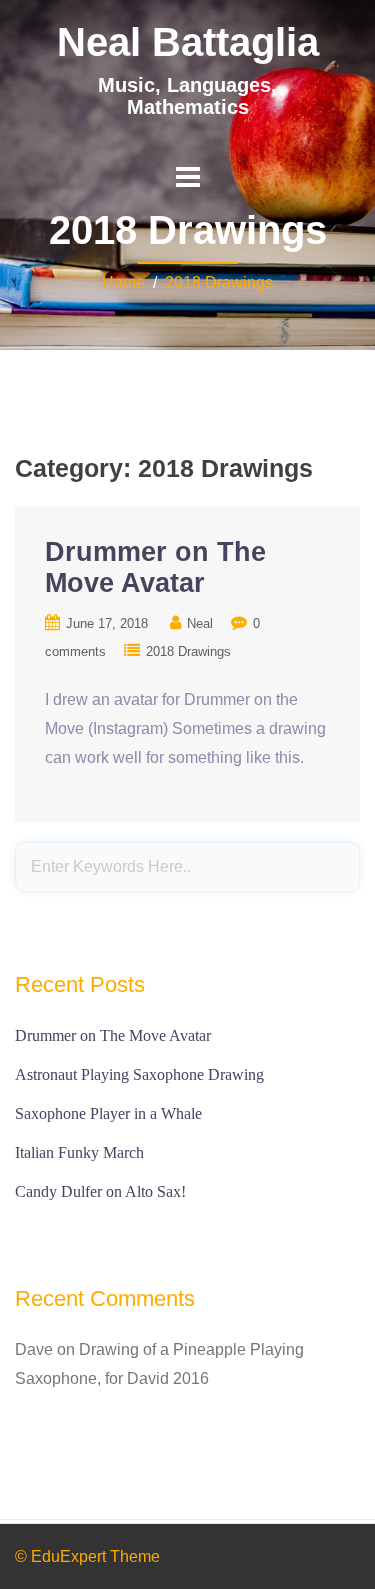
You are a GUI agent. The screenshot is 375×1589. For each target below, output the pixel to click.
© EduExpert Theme (87, 1556)
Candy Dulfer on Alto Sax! (100, 1191)
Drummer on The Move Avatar (155, 567)
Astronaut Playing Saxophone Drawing (139, 1074)
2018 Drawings (219, 282)
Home (123, 282)
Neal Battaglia (188, 42)
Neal (200, 623)
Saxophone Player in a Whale (108, 1113)
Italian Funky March (79, 1152)
